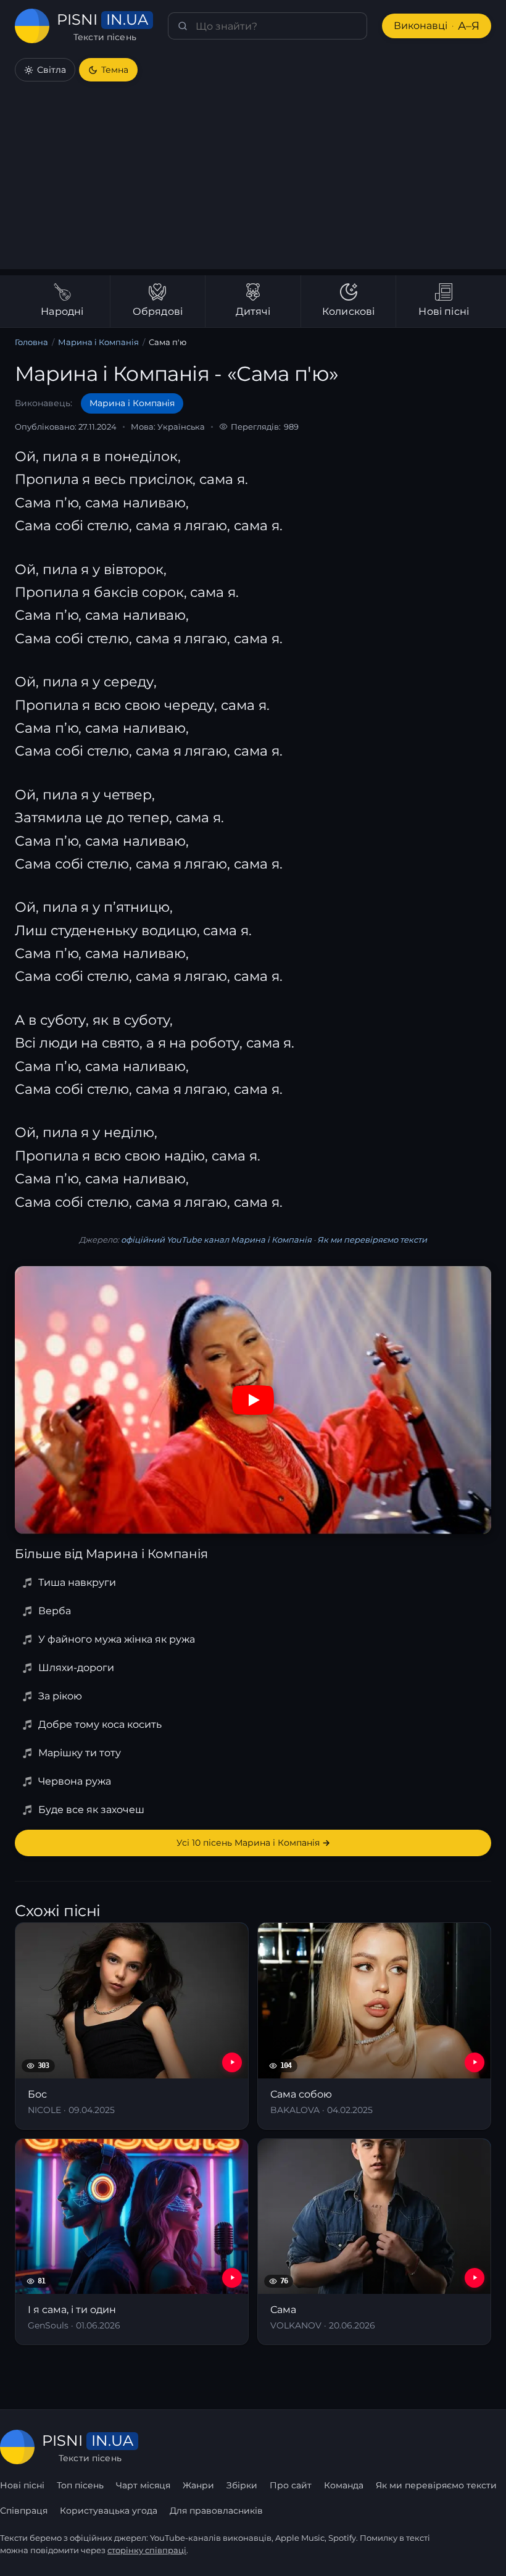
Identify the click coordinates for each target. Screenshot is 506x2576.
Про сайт (291, 2485)
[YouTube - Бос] (232, 2062)
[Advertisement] (253, 183)
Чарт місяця (143, 2485)
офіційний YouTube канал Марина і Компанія (216, 1240)
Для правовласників (216, 2511)
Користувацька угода (109, 2511)
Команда (344, 2485)
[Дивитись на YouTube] (253, 1400)
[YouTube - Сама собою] (475, 2062)
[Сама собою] (374, 2026)
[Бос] (132, 2026)
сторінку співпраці (147, 2550)
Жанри (198, 2485)
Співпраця (24, 2511)
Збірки (242, 2485)
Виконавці (437, 26)
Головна (31, 342)
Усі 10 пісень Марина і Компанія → (253, 1843)
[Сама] (374, 2242)
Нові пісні (22, 2485)
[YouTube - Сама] (475, 2278)
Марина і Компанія (98, 342)
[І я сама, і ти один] (132, 2242)
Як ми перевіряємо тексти (372, 1240)
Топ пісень (80, 2485)
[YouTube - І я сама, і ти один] (232, 2278)
